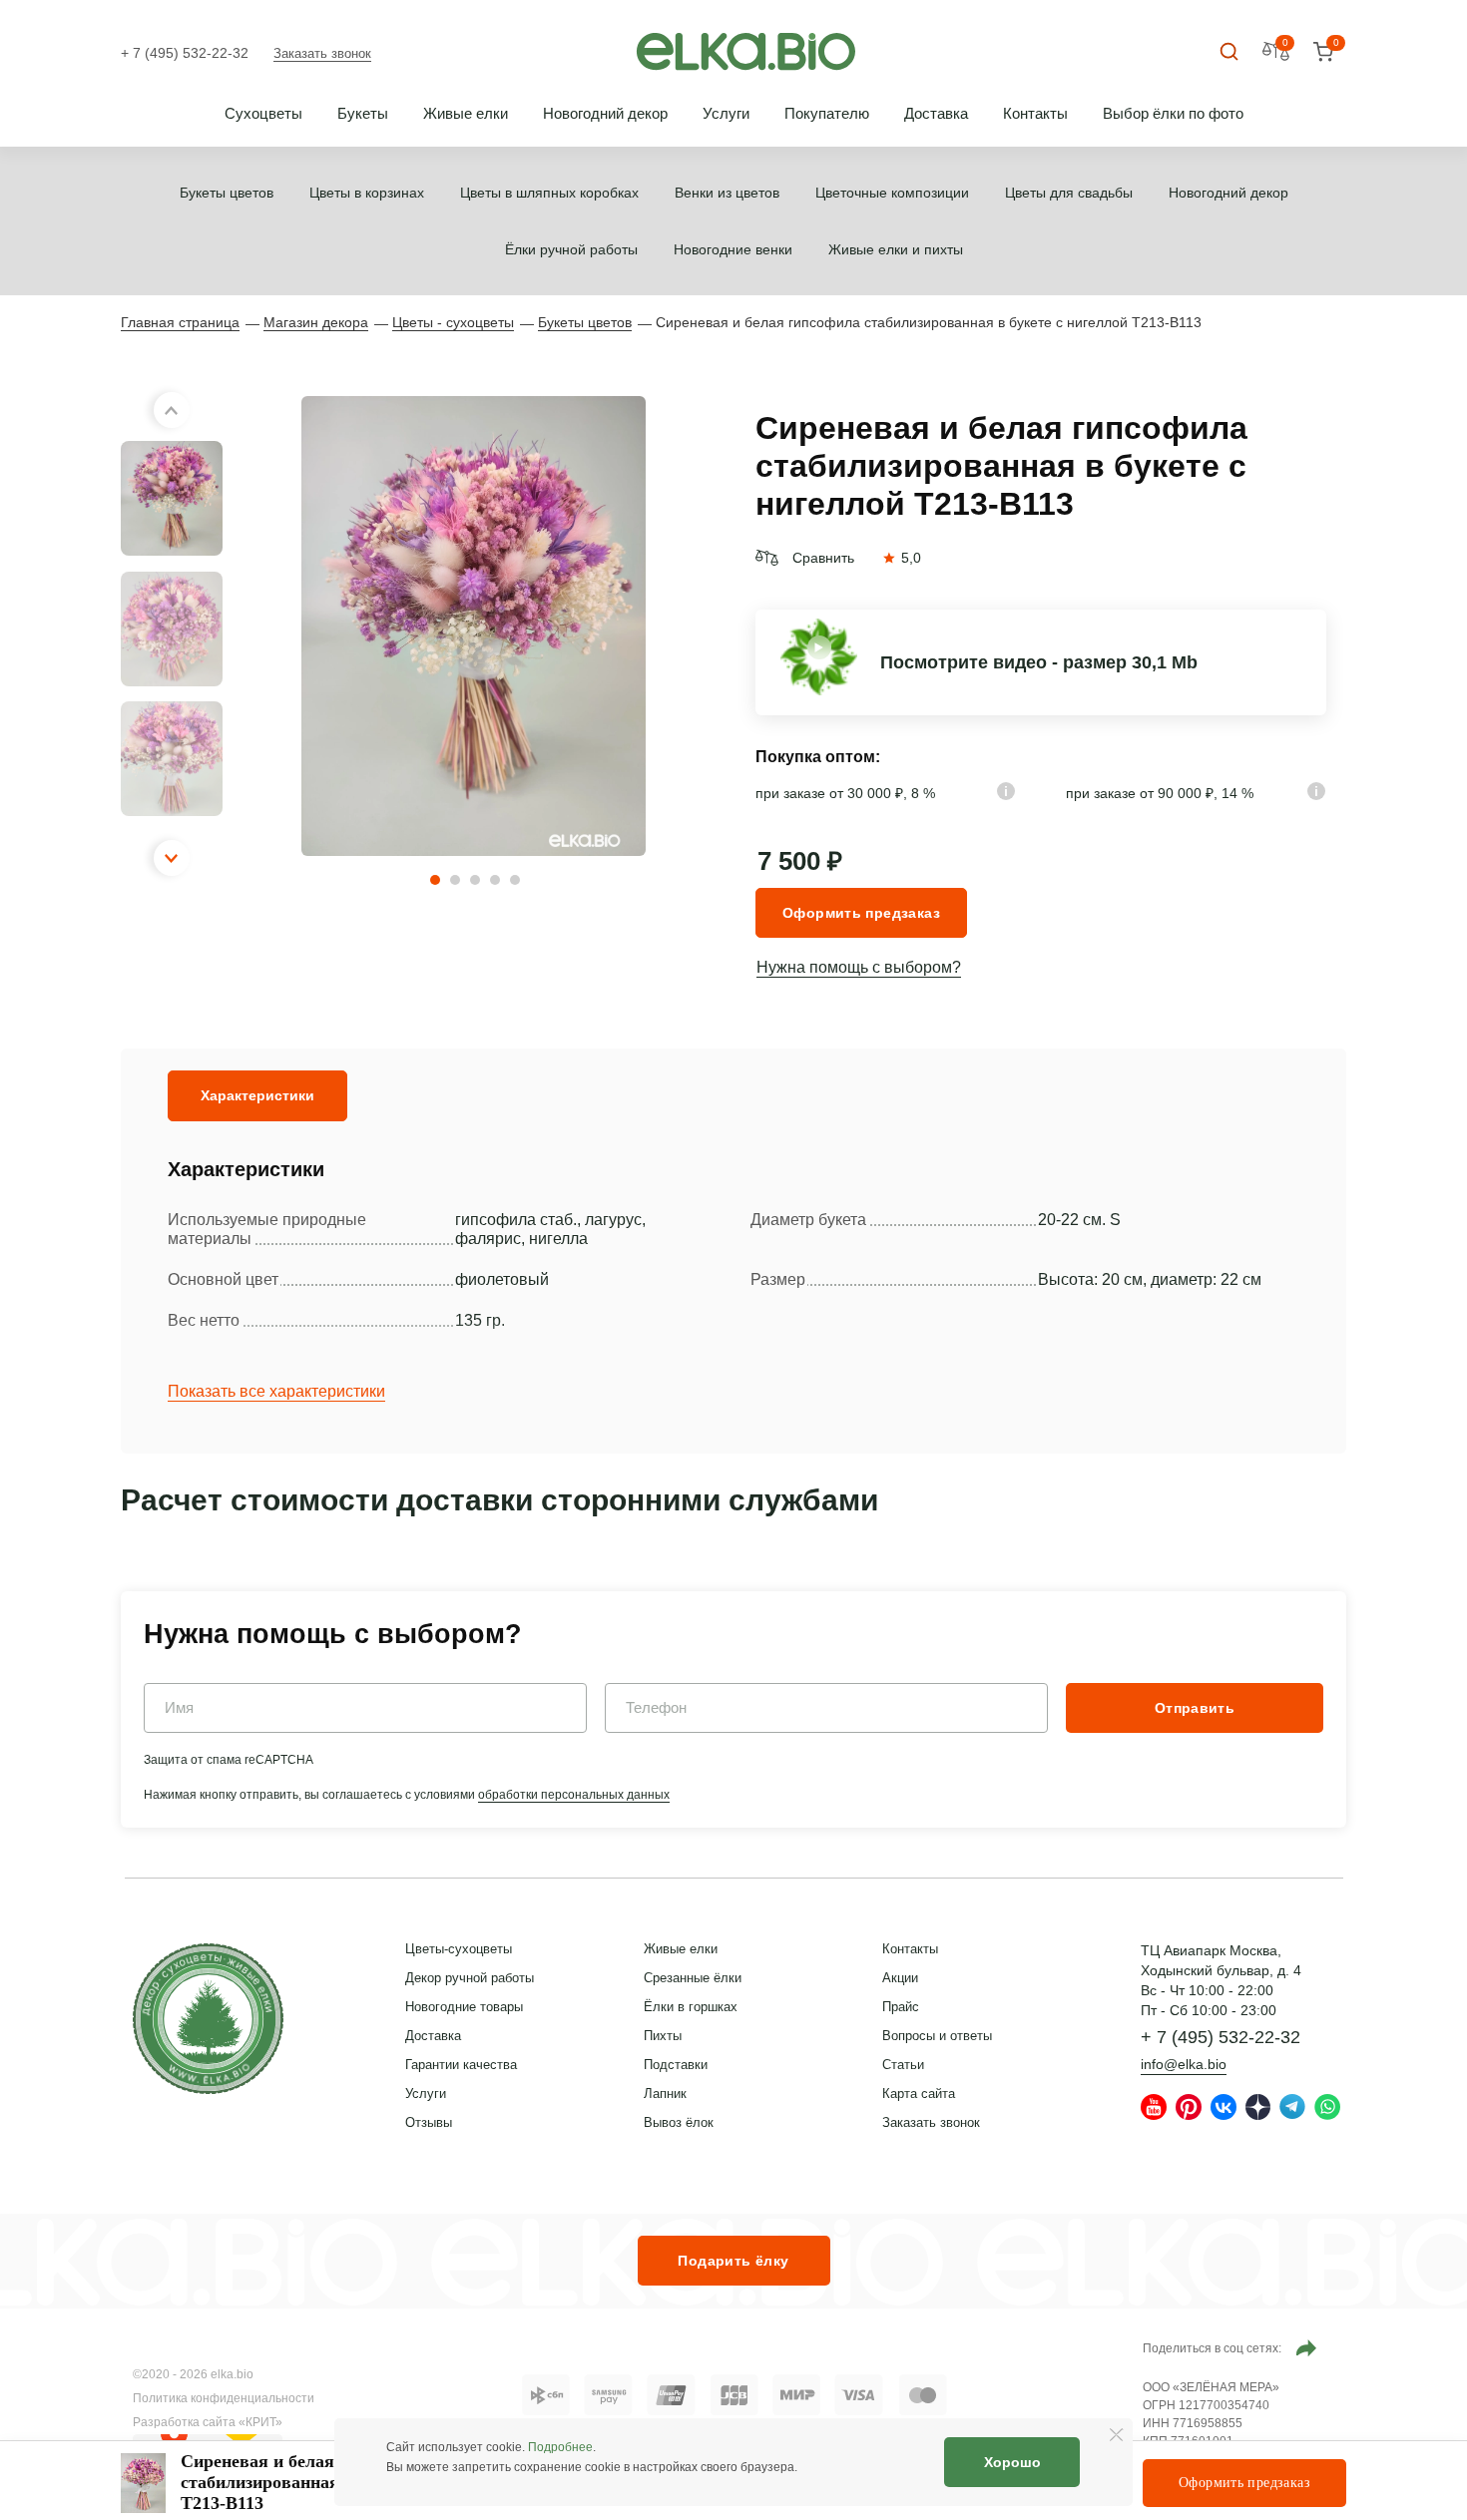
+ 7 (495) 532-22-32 (185, 53)
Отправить (1195, 1708)
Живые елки (466, 113)
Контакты (1035, 113)
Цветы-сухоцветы (459, 1949)
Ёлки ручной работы (571, 249)
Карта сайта (919, 2094)
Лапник (665, 2094)
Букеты (363, 113)
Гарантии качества (461, 2065)
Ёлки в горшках (691, 2007)
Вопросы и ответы (937, 2036)
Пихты (663, 2036)
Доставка (936, 113)
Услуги (726, 113)
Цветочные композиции (892, 193)
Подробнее (560, 2447)
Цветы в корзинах (367, 193)
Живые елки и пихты (896, 249)
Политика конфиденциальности (224, 2398)
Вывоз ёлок (679, 2122)
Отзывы (429, 2122)
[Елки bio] (208, 2022)
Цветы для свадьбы (1069, 193)
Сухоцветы (263, 113)
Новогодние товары (464, 2007)
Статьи (903, 2065)
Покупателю (827, 113)
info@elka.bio (1184, 2064)
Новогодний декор (605, 113)
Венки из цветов (727, 193)
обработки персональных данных (574, 1795)
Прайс (901, 2007)
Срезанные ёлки (693, 1978)
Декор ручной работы (470, 1978)
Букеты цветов (227, 193)
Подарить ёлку (733, 2261)
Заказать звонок (322, 53)
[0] (1323, 52)
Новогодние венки (733, 249)
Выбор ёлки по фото (1173, 113)
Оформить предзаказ (861, 913)
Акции (900, 1978)
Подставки (676, 2065)
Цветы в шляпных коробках (549, 193)
